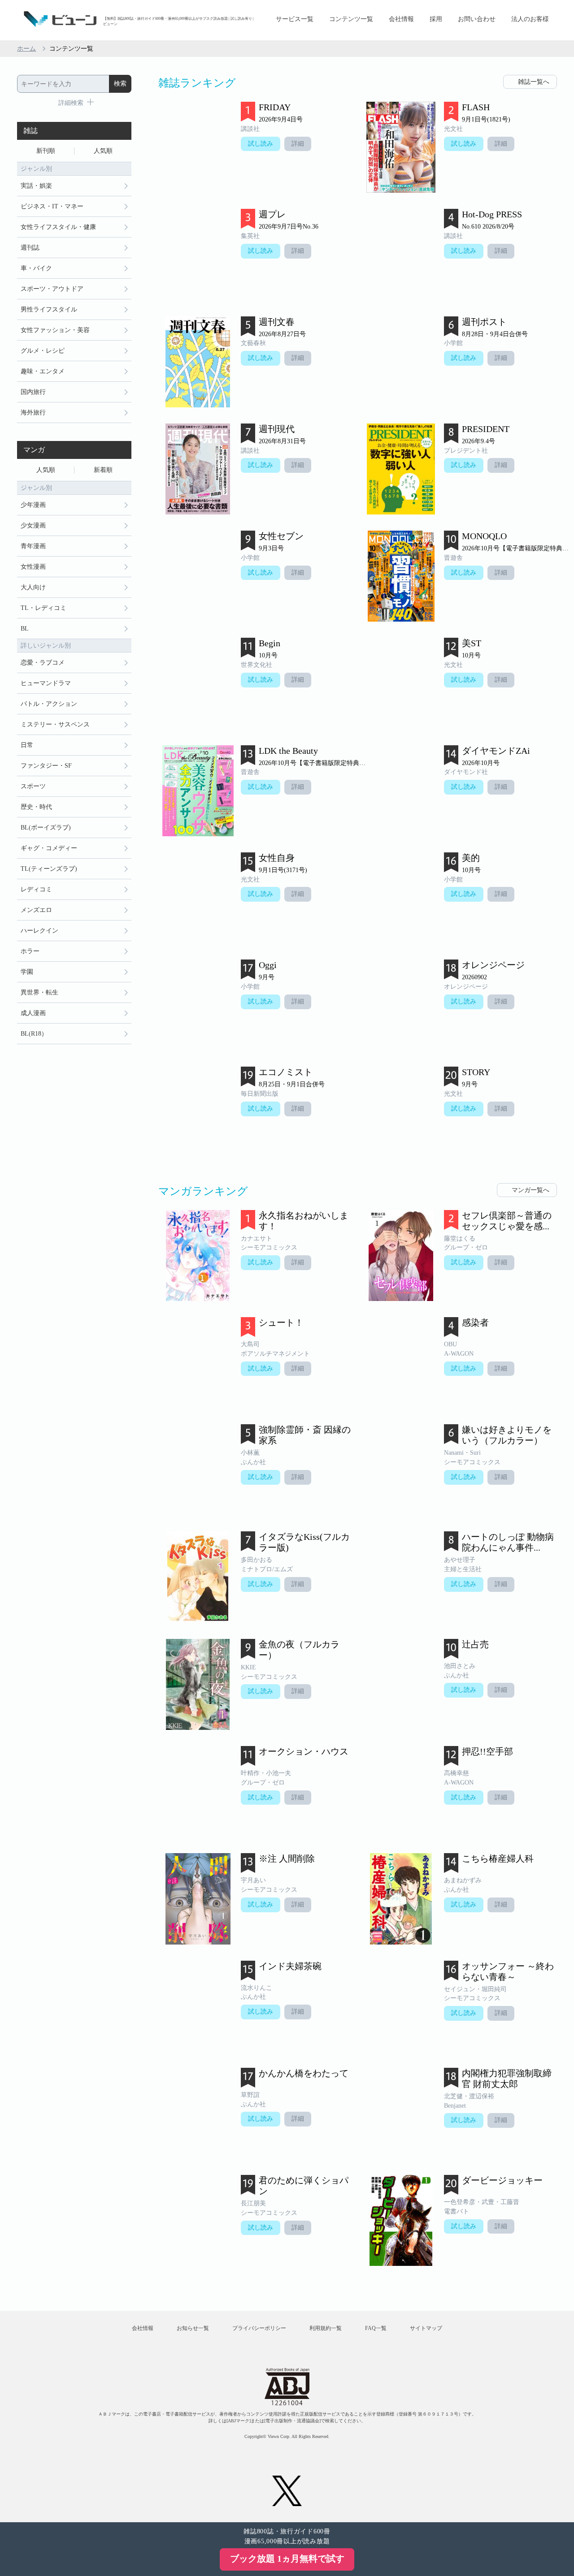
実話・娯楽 (36, 186)
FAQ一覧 (376, 2328)
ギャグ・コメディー (49, 848)
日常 (27, 745)
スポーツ (33, 786)
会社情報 (401, 19)
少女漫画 (33, 525)
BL (25, 629)
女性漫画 (33, 567)
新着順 (103, 470)
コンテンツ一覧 (351, 19)
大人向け (33, 587)
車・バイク (36, 268)
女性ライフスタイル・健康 (58, 227)
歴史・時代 (36, 807)
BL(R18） (34, 1034)
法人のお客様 (530, 19)
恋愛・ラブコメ (43, 663)
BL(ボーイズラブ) (46, 828)
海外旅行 (33, 413)
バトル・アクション (49, 704)
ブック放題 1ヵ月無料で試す (287, 2559)
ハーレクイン (39, 931)
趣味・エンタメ (43, 371)
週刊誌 (30, 248)
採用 (436, 19)
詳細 (298, 144)
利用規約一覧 (326, 2328)
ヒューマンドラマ (46, 683)
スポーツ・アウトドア (52, 289)
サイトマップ (426, 2328)
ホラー (30, 951)
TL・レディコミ (43, 608)
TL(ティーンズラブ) (49, 869)
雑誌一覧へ (534, 82)
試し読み (261, 144)
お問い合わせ (477, 19)
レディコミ (36, 889)
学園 (27, 972)
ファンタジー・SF (46, 766)
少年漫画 (33, 505)
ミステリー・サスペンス (55, 724)
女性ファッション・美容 (55, 330)
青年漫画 (33, 546)
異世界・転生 (39, 992)
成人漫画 (33, 1013)
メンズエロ (36, 910)
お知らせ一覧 (193, 2328)
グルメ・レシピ (43, 351)
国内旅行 (33, 392)
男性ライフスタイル (49, 309)
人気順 (103, 151)
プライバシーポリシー (259, 2328)
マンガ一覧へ (531, 1190)
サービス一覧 (295, 19)
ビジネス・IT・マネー (52, 206)
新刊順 (46, 151)
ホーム (26, 49)
